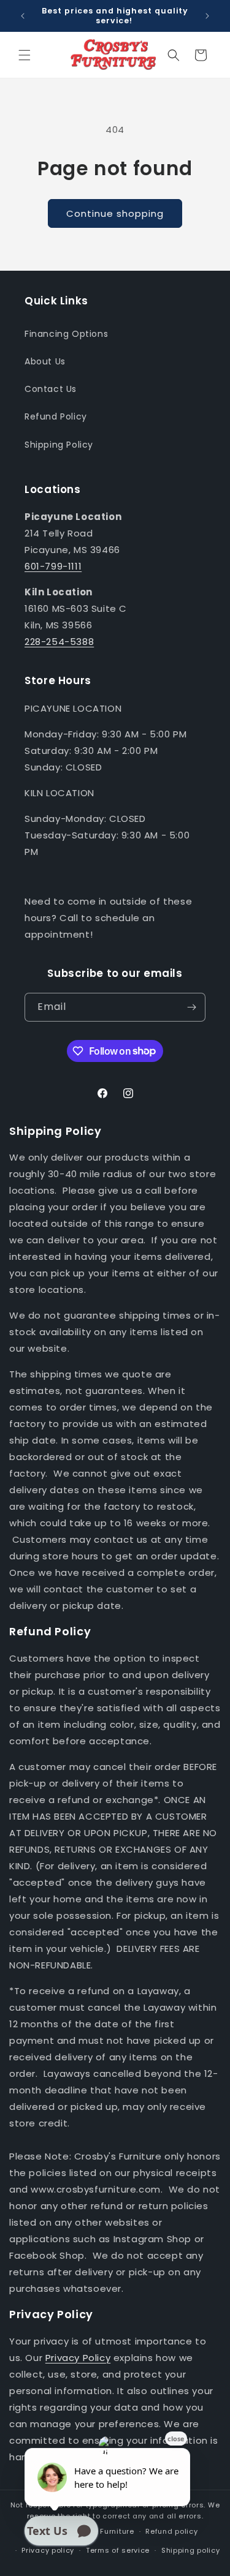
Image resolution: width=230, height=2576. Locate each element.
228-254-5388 (59, 642)
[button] (25, 55)
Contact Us (51, 389)
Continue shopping (115, 213)
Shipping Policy (59, 445)
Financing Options (66, 334)
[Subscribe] (191, 1007)
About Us (45, 361)
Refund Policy (56, 416)
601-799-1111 (53, 566)
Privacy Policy (78, 2358)
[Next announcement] (207, 16)
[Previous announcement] (23, 16)
